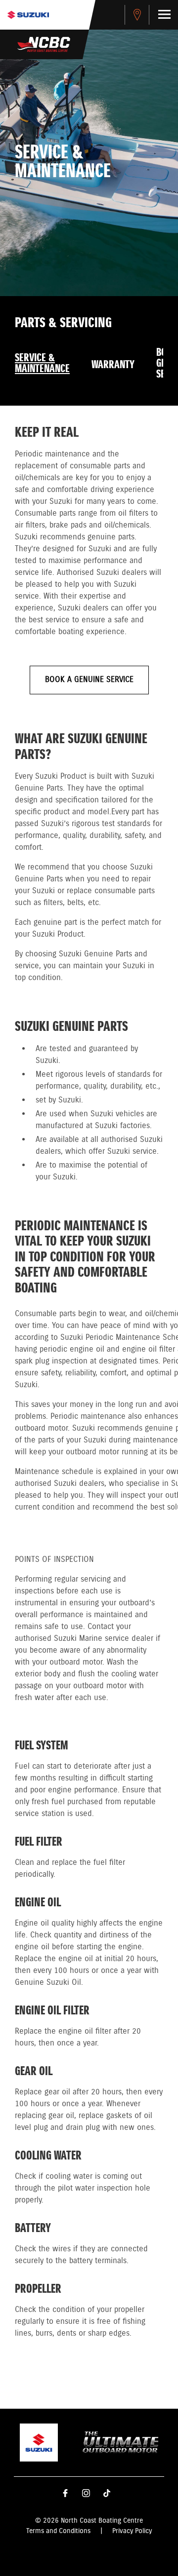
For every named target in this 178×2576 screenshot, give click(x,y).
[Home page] (28, 15)
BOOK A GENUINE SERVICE (89, 680)
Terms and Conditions (58, 2531)
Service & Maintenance (42, 364)
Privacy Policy (132, 2531)
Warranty (113, 365)
